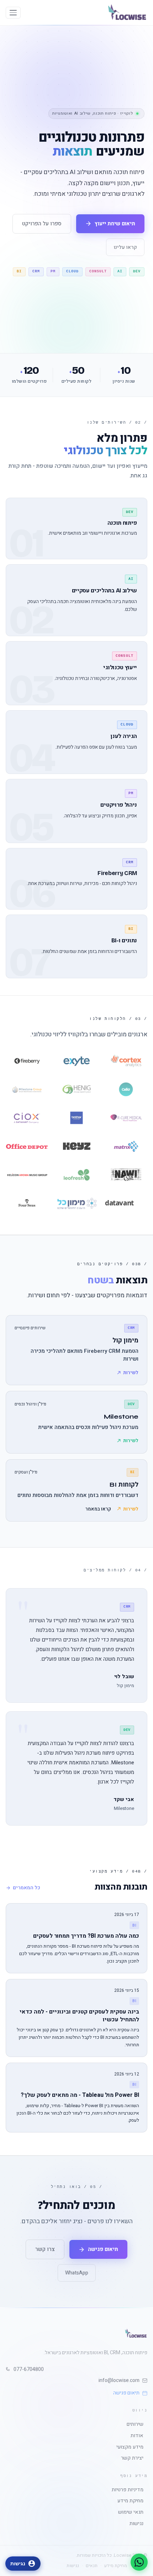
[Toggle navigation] (13, 13)
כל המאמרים (27, 1888)
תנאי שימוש (133, 2512)
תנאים (92, 2566)
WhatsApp (77, 2273)
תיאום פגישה (126, 2393)
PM (53, 271)
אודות (139, 2436)
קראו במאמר (98, 1509)
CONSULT (98, 271)
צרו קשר (45, 2249)
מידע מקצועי (132, 2447)
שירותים (137, 2424)
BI (19, 271)
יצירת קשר (134, 2458)
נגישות (138, 2524)
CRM (36, 271)
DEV (137, 271)
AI (120, 271)
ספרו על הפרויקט (42, 224)
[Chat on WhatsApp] (139, 2562)
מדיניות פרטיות (130, 2490)
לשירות (131, 1373)
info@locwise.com (119, 2380)
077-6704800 (29, 2369)
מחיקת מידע (132, 2501)
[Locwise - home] (127, 13)
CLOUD (72, 271)
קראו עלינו (125, 247)
